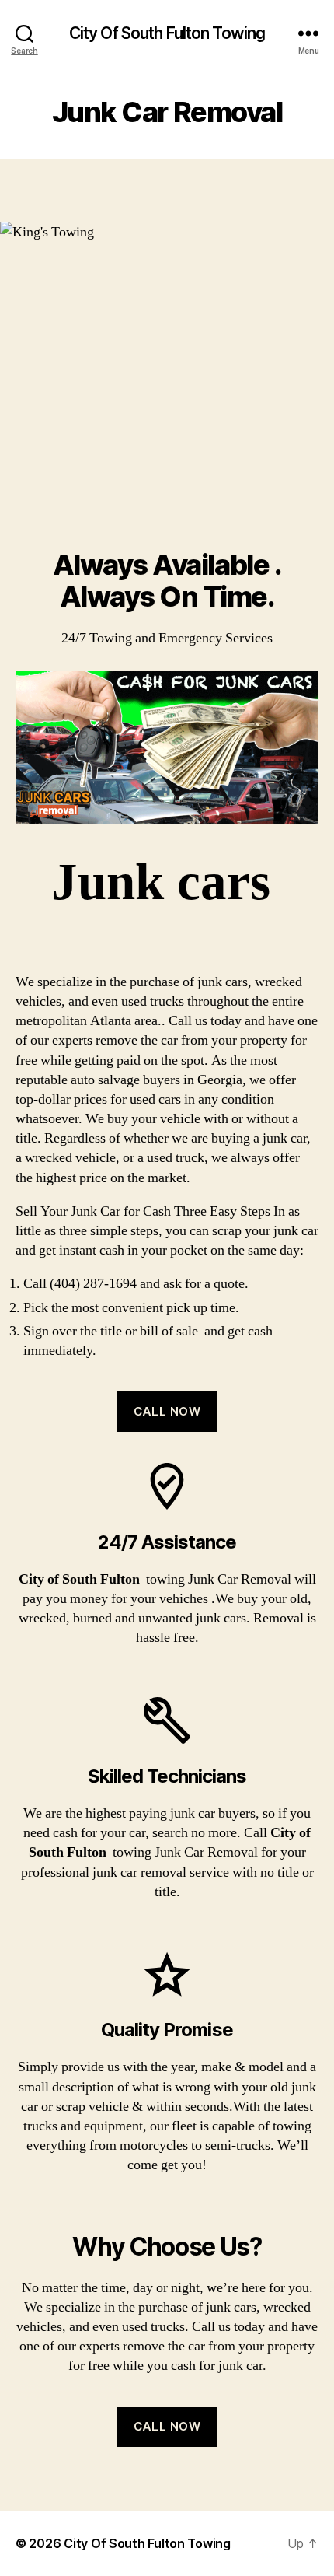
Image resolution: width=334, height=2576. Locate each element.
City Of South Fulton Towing (167, 33)
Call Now (167, 1411)
